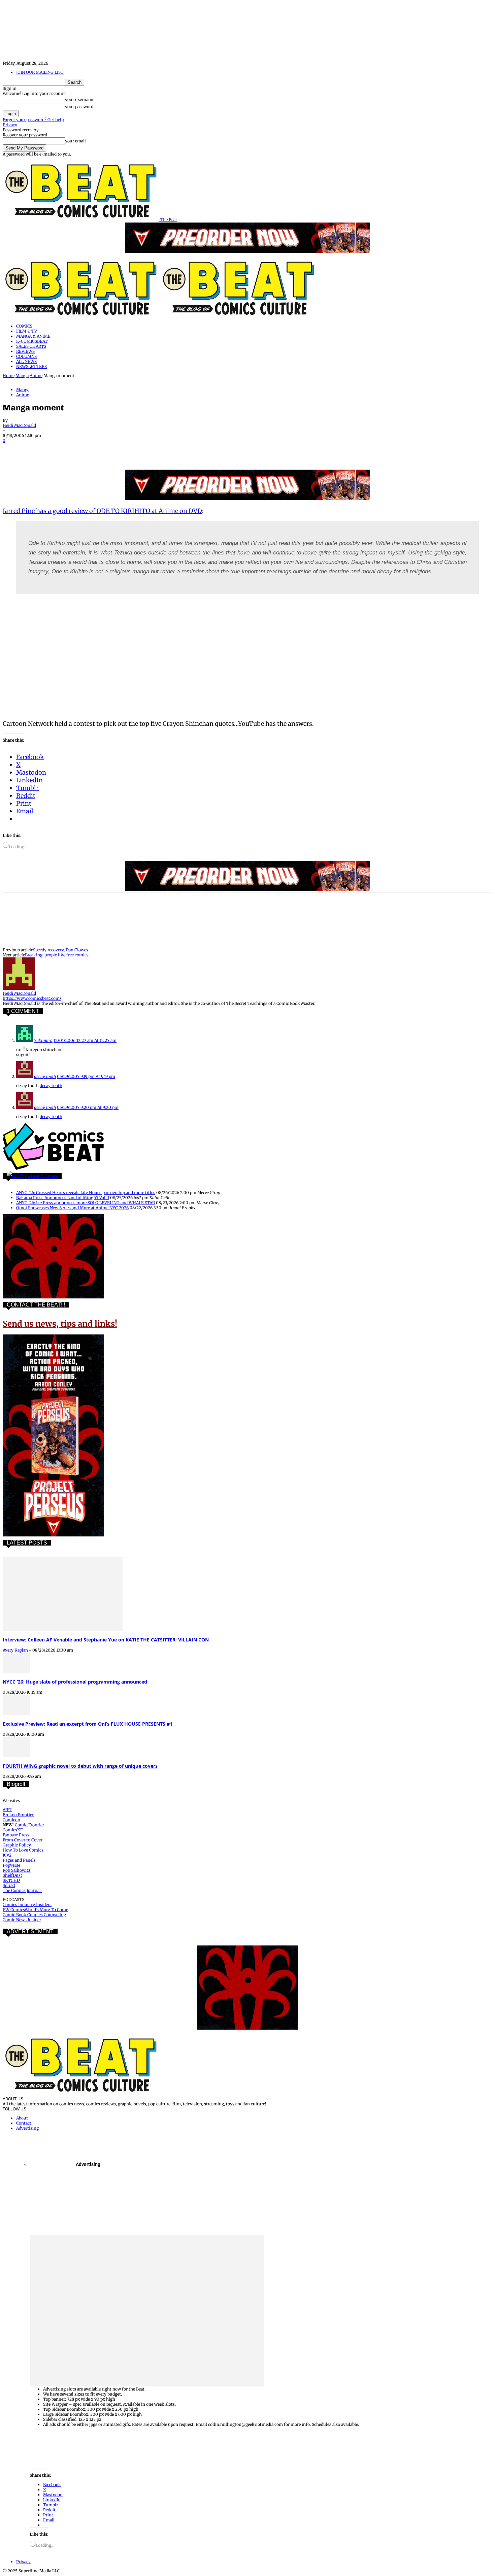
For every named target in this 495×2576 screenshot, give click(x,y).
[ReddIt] (111, 450)
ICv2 (7, 1855)
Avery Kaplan (15, 1650)
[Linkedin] (87, 450)
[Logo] (81, 317)
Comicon (11, 1820)
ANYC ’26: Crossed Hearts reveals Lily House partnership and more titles (86, 1193)
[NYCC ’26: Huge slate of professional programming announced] (16, 1671)
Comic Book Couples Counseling (34, 1915)
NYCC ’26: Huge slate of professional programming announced (75, 1682)
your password (79, 107)
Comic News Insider (22, 1920)
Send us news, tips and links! (60, 1324)
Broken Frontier (18, 1815)
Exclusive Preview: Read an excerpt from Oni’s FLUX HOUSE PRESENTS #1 (88, 1724)
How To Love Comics (23, 1850)
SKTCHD (11, 1880)
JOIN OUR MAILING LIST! (40, 72)
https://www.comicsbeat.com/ (32, 998)
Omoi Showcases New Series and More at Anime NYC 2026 (72, 1208)
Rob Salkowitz (17, 1870)
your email (75, 141)
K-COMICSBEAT (32, 341)
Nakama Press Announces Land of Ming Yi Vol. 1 (63, 1198)
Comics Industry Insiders (27, 1905)
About (22, 2118)
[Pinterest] (62, 450)
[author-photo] (19, 988)
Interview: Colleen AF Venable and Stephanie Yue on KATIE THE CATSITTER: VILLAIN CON (106, 1640)
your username (80, 99)
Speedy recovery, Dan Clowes (61, 950)
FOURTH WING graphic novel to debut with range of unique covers (80, 1766)
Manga (22, 376)
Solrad (9, 1885)
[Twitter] (38, 450)
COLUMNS (26, 356)
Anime (36, 376)
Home (9, 376)
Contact (24, 2123)
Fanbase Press (16, 1835)
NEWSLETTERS (31, 366)
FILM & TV (27, 331)
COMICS (24, 326)
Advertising (27, 2128)
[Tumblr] (159, 450)
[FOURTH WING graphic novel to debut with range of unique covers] (16, 1755)
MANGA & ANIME (33, 336)
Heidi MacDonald (19, 425)
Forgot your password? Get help (33, 120)
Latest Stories (41, 1176)
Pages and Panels (19, 1860)
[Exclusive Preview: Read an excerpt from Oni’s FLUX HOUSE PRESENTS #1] (16, 1713)
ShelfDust (12, 1875)
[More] (184, 450)
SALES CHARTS (31, 346)
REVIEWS (25, 351)
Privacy (10, 125)
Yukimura (43, 1040)
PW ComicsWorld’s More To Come (35, 1910)
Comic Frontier (29, 1825)
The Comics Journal (22, 1890)
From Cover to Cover (23, 1840)
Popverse (11, 1865)
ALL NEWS (26, 361)
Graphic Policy (17, 1845)
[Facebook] (14, 450)
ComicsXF (13, 1830)
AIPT (7, 1810)
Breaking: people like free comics (57, 955)
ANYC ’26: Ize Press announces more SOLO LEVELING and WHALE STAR (86, 1203)
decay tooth (45, 1076)
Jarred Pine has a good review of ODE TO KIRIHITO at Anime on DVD (102, 511)
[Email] (135, 450)
